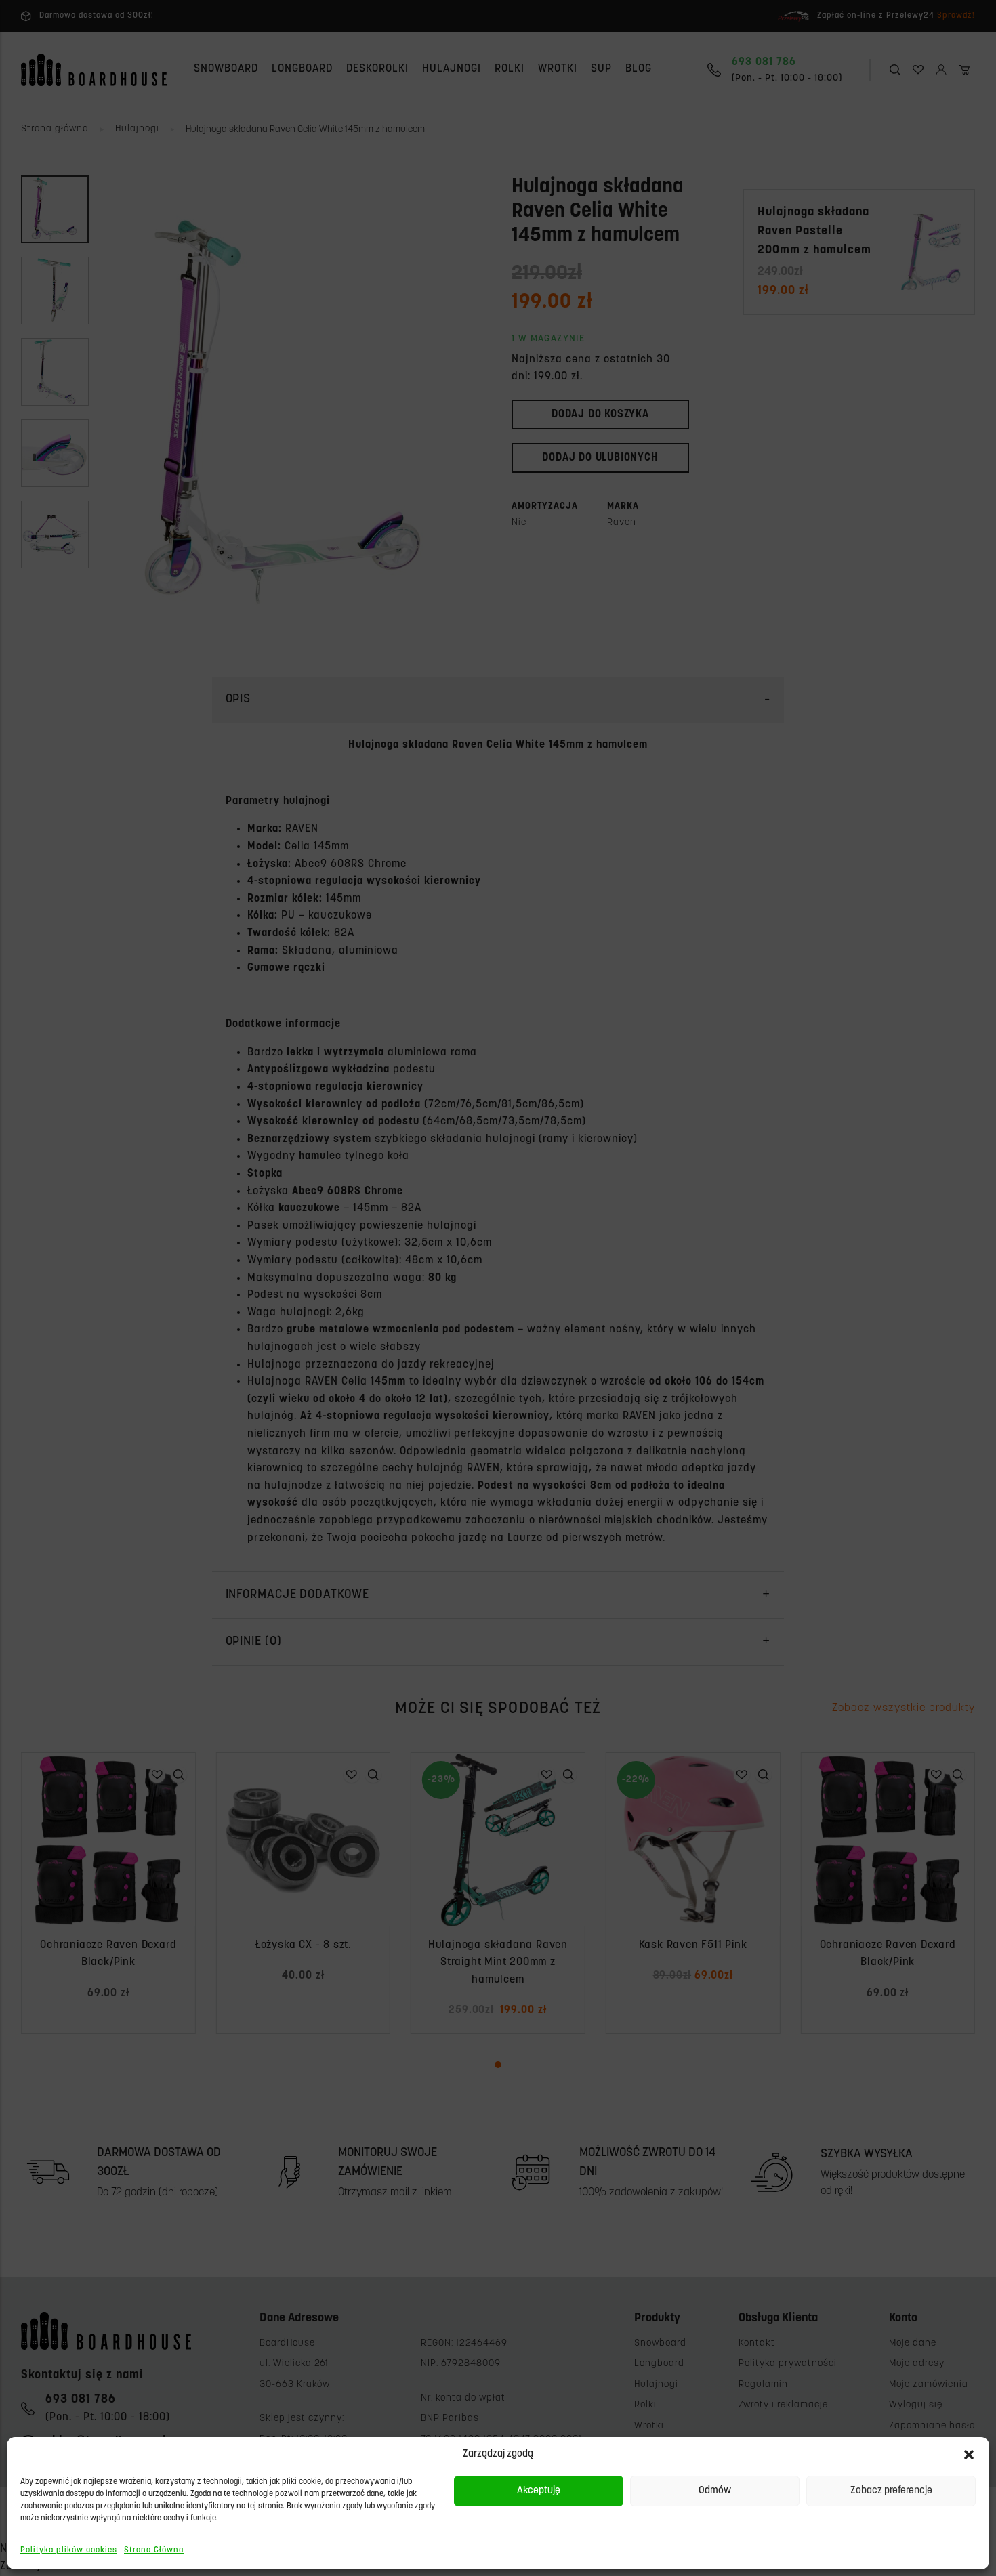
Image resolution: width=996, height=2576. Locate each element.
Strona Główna (154, 2550)
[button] (969, 2455)
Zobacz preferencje (891, 2491)
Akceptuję (539, 2491)
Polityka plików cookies (69, 2550)
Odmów (715, 2491)
